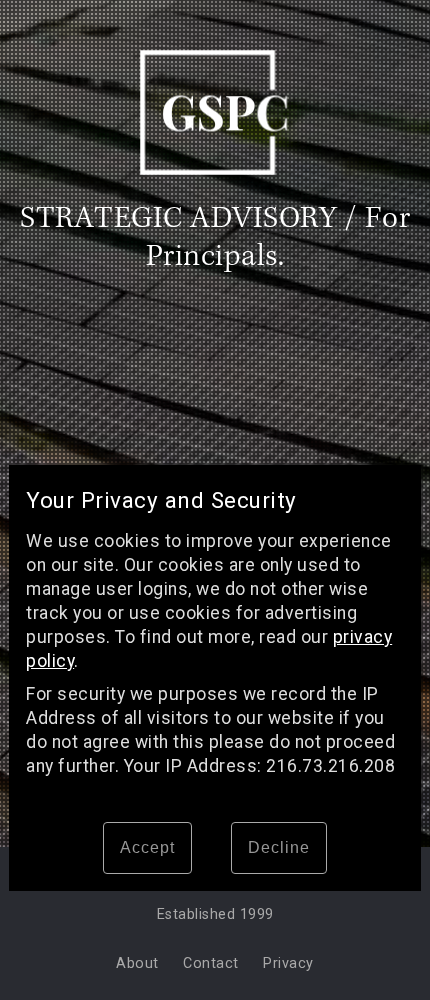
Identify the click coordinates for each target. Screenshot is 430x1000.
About (137, 963)
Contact (211, 963)
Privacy (288, 963)
